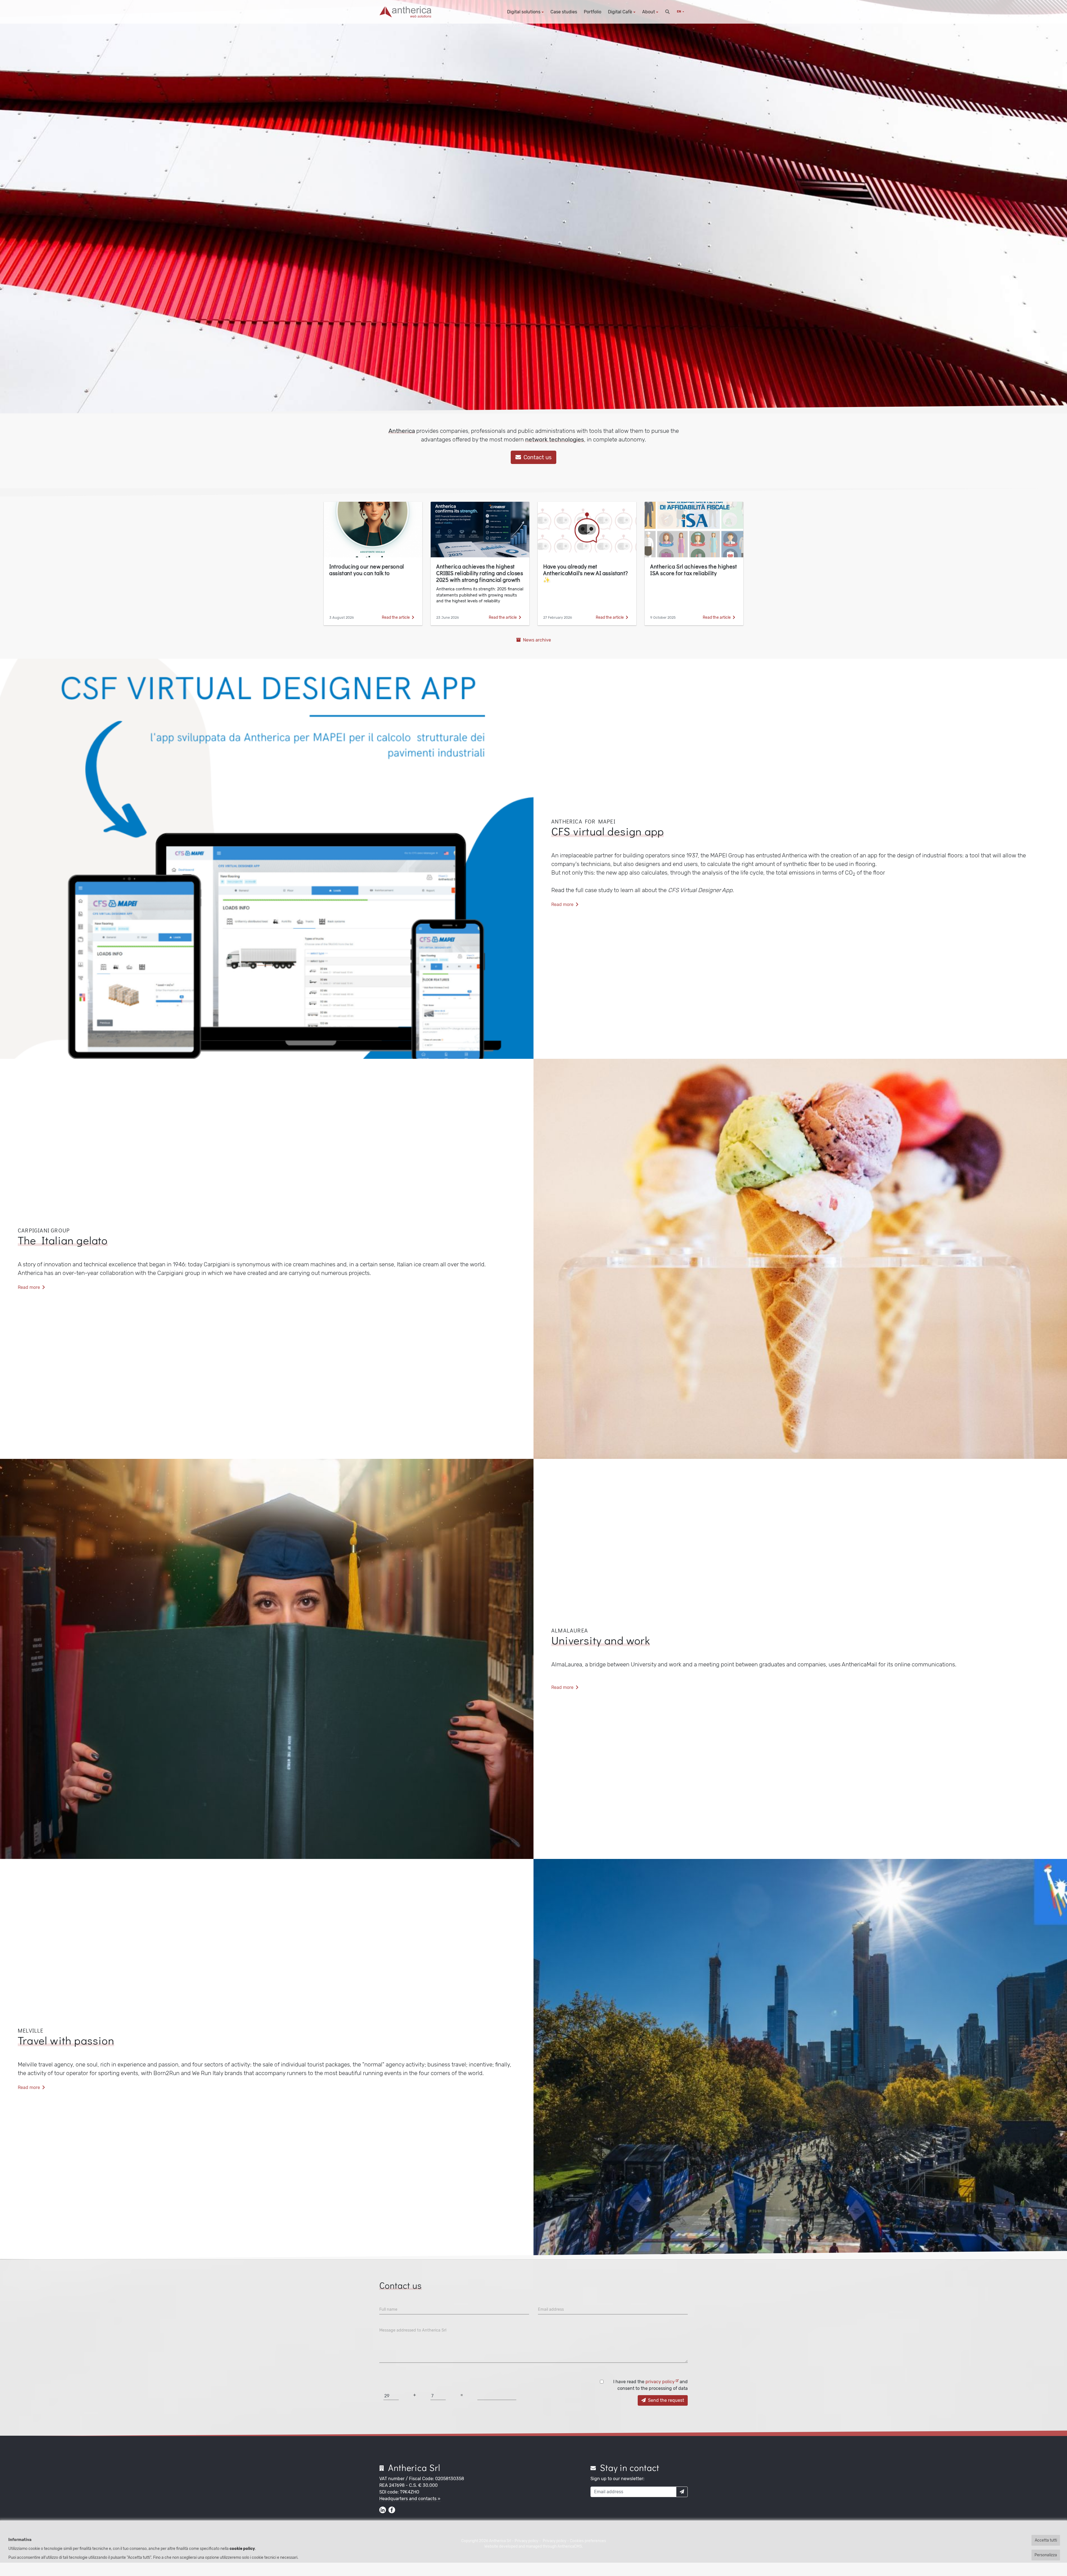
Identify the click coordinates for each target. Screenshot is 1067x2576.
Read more (563, 904)
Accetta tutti (1046, 2540)
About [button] (649, 12)
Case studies (564, 12)
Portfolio (593, 12)
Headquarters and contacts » (410, 2499)
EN (679, 12)
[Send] (682, 2492)
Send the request (665, 2400)
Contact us (537, 457)
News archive (536, 640)
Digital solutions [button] (524, 12)
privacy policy (661, 2382)
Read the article (396, 617)
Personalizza (1046, 2555)
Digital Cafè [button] (620, 12)
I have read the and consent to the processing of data (650, 2385)
